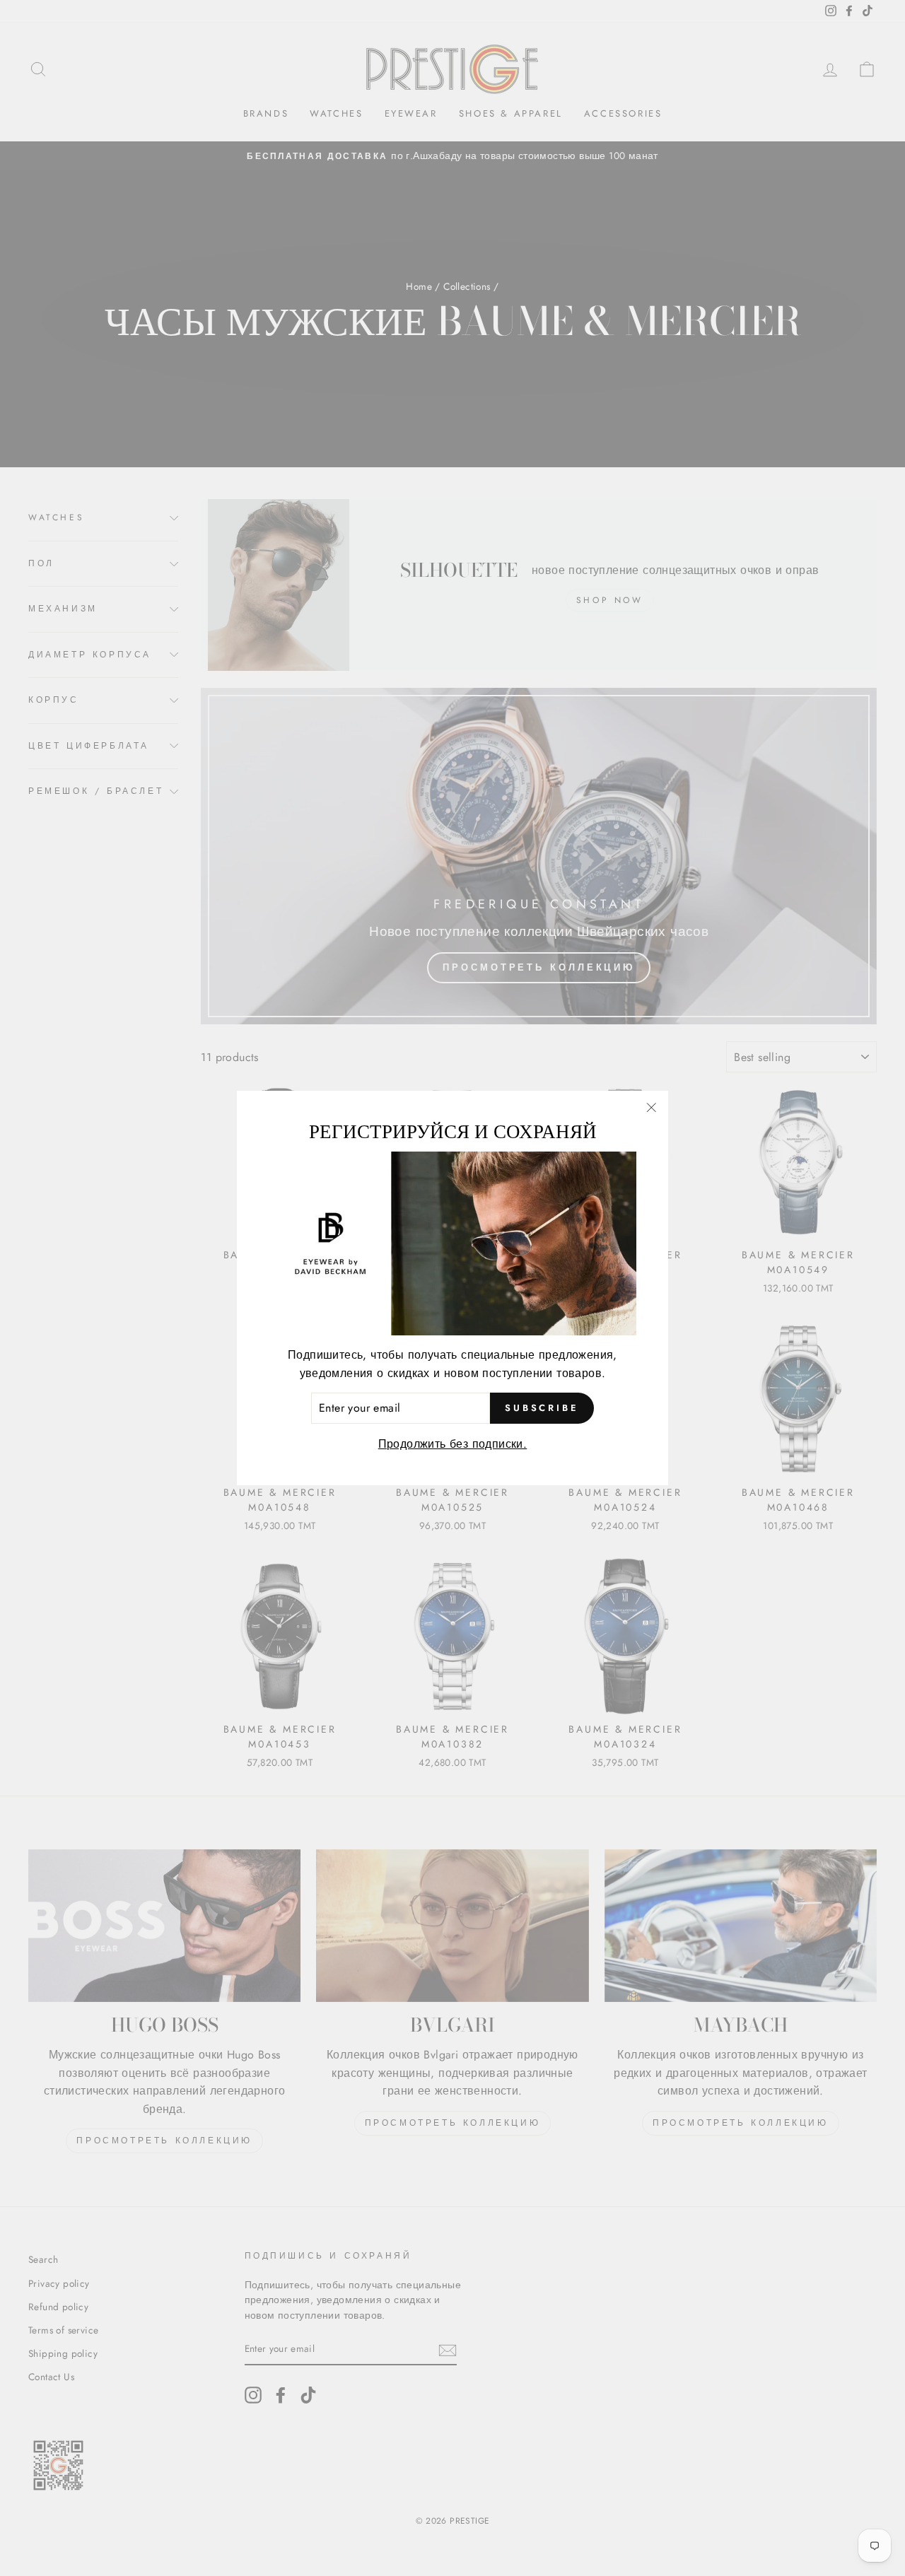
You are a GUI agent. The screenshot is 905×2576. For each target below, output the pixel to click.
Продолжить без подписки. (453, 1444)
